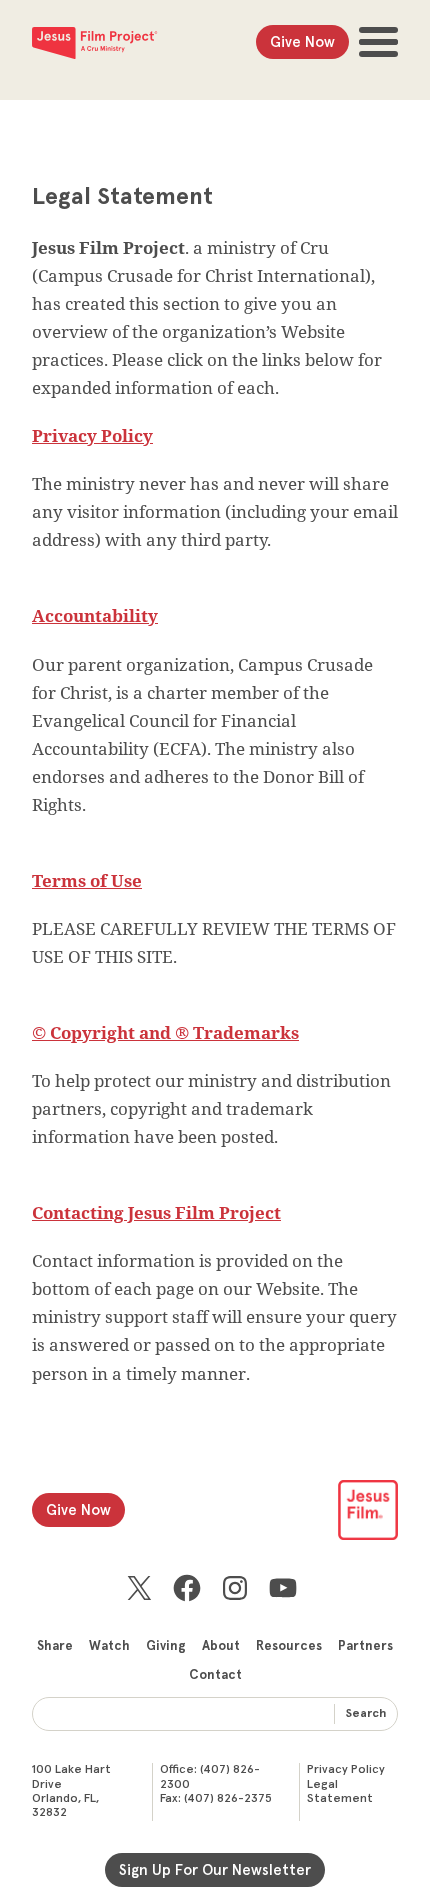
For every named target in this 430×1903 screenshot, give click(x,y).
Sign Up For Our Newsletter (215, 1870)
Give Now (302, 42)
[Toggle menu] (378, 42)
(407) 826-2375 (228, 1799)
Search (366, 1714)
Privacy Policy (346, 1770)
